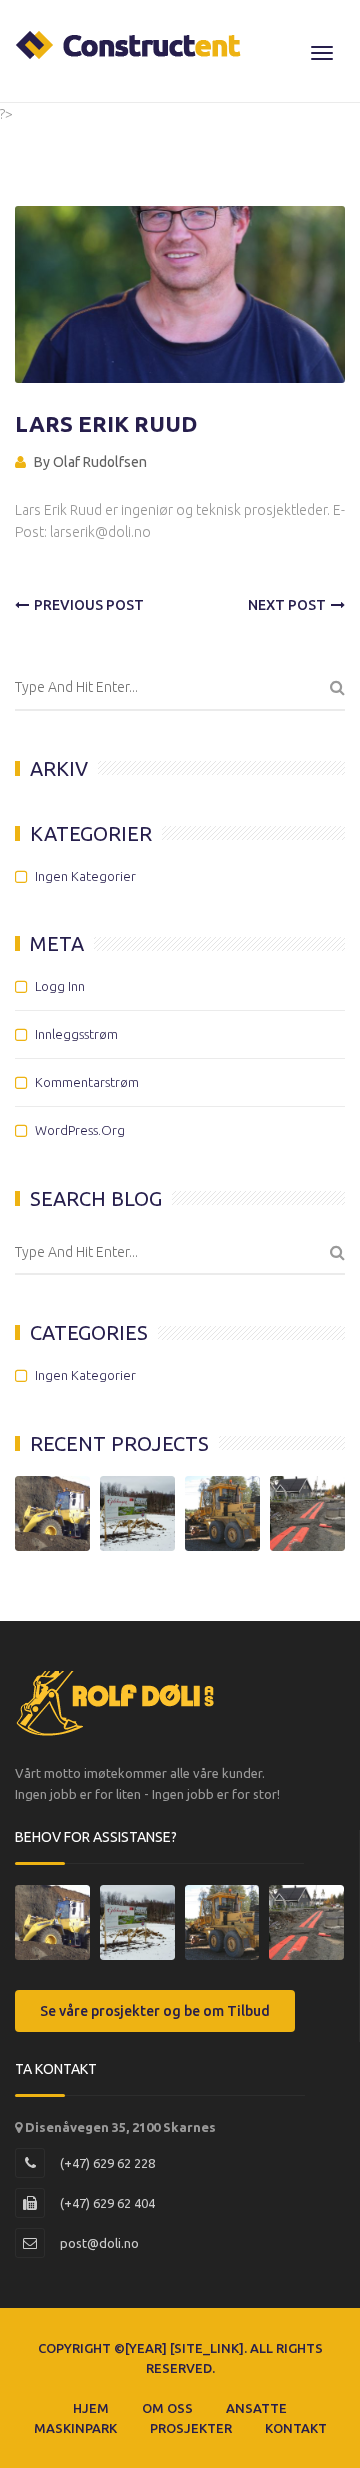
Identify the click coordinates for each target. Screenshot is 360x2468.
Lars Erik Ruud (106, 423)
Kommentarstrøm (87, 1082)
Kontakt (296, 2428)
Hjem (91, 2408)
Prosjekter (191, 2428)
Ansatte (256, 2408)
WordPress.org (80, 1130)
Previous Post (89, 605)
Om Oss (167, 2408)
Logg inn (60, 986)
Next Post (287, 605)
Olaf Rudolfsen (100, 462)
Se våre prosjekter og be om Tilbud (155, 2011)
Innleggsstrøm (76, 1034)
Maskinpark (75, 2428)
